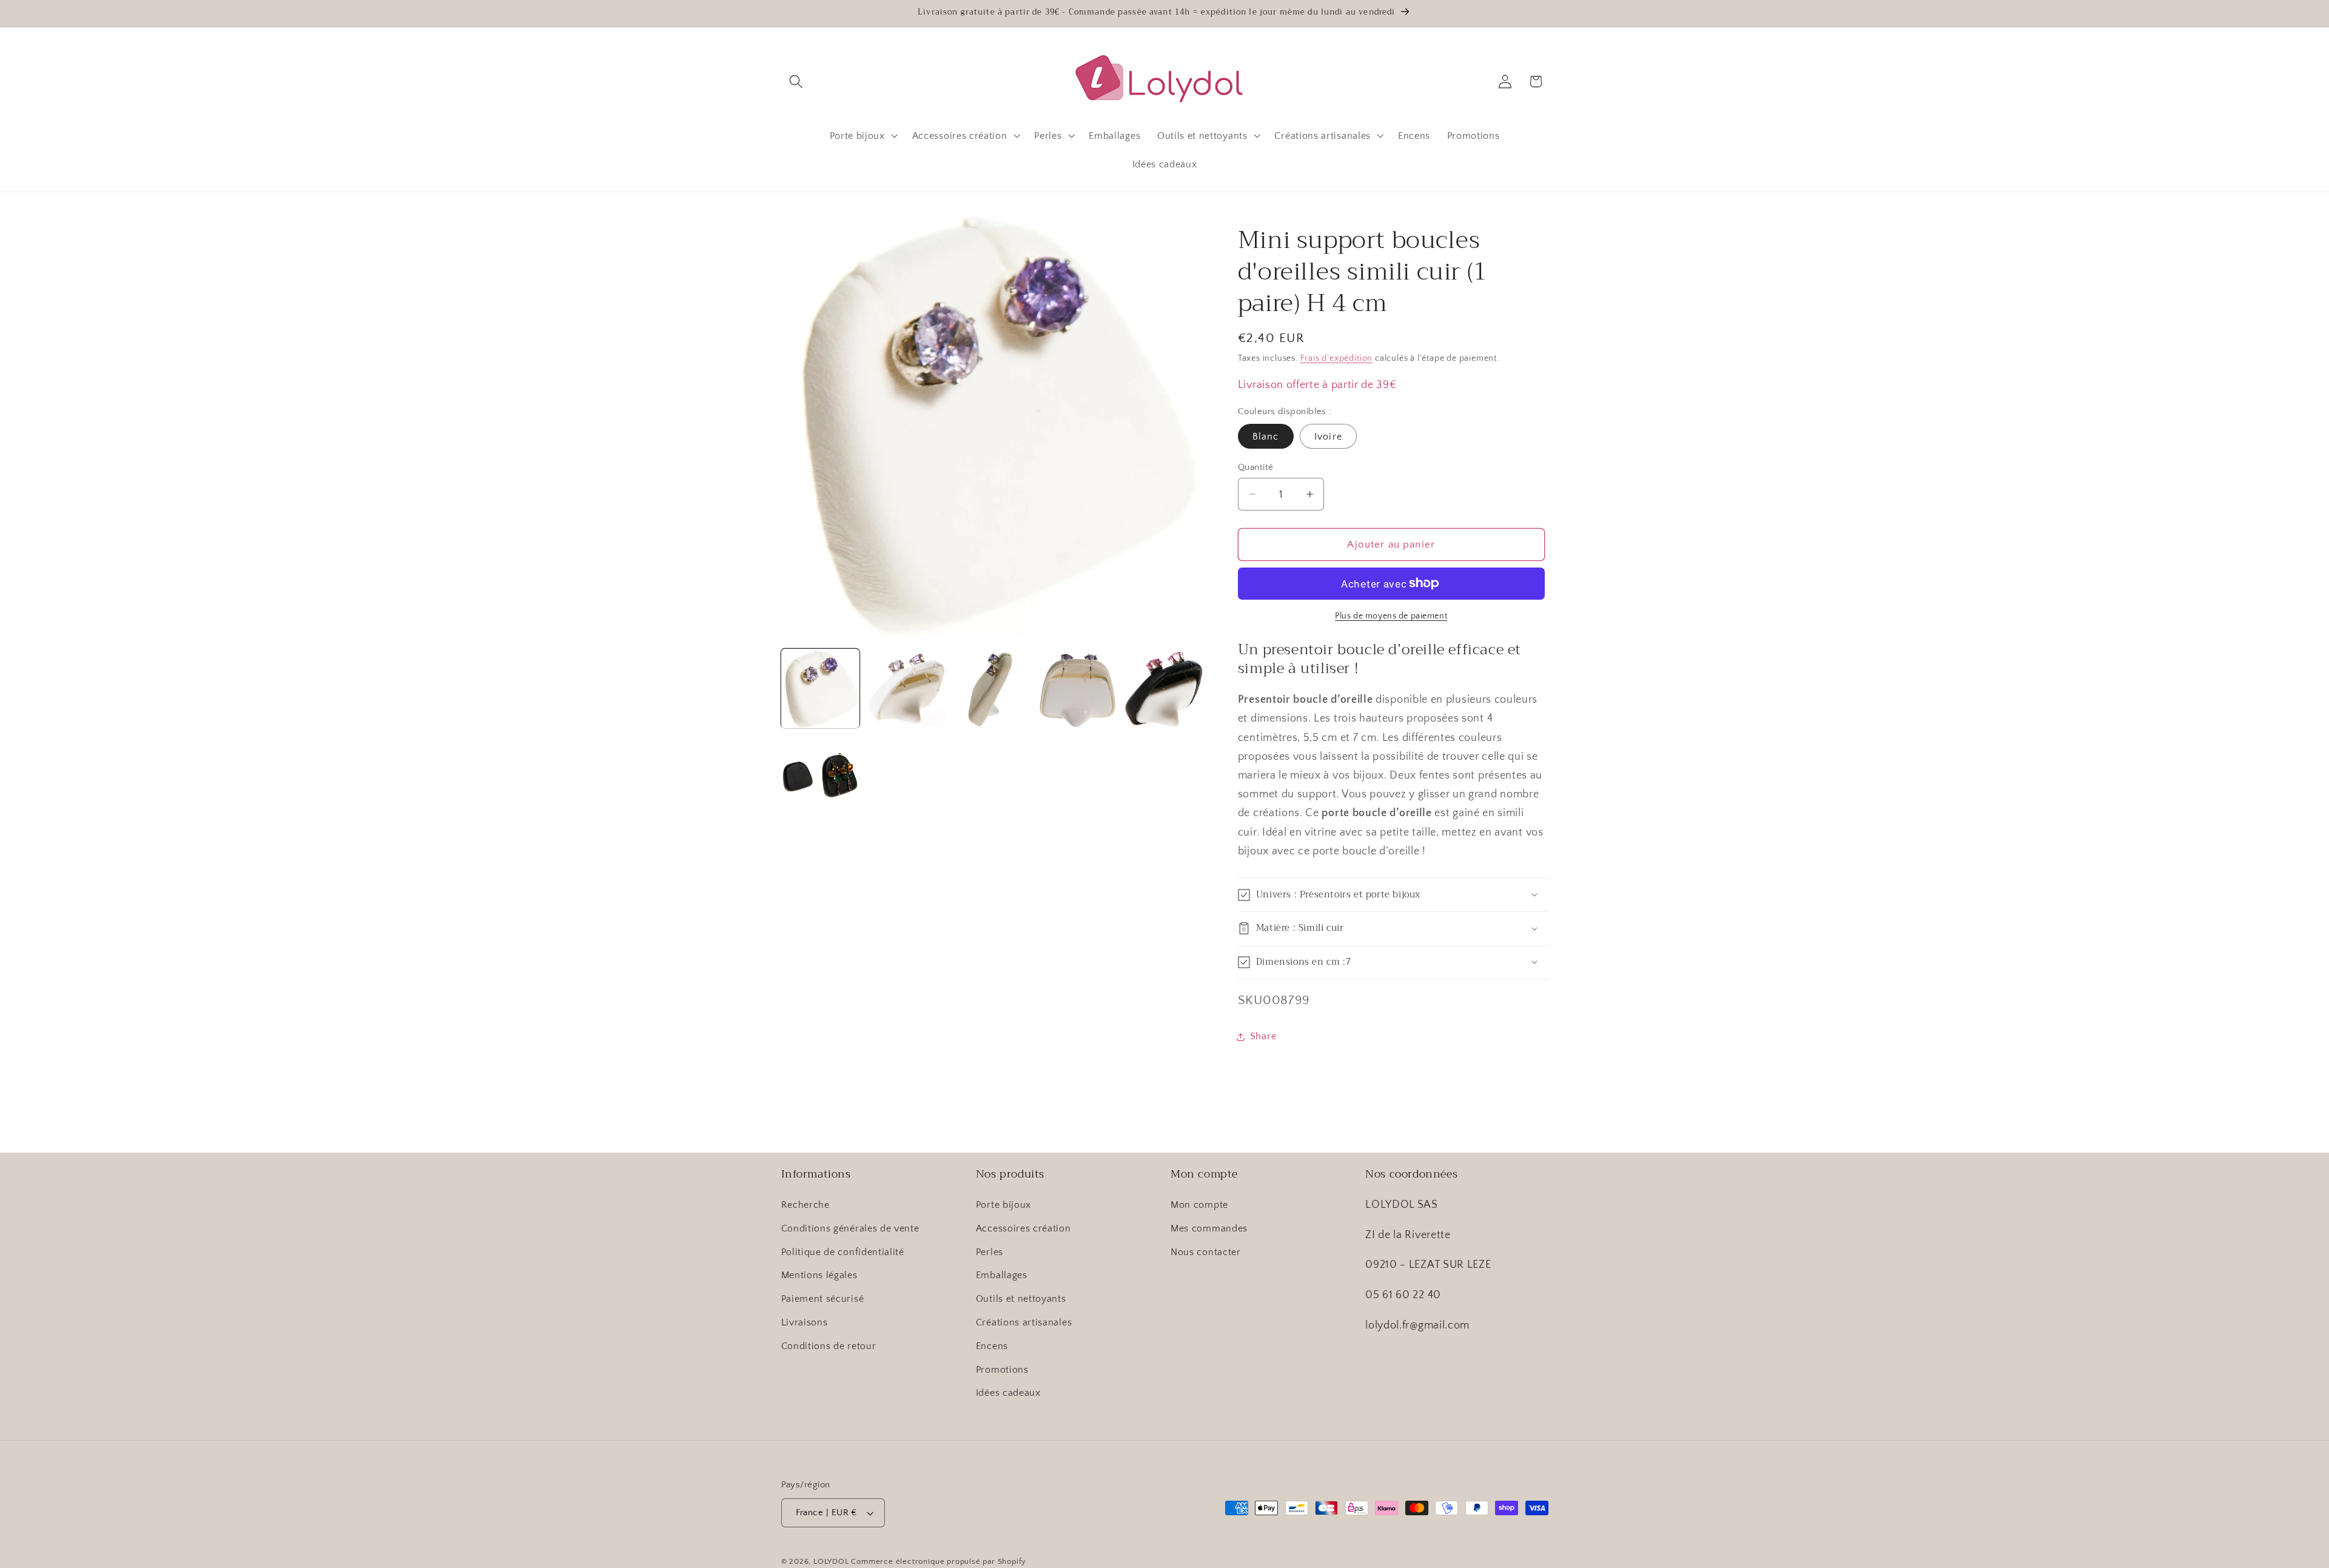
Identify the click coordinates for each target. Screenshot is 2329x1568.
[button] (797, 82)
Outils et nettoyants (1021, 1299)
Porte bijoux (1003, 1205)
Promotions (1002, 1370)
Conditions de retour (829, 1346)
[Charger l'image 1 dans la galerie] (821, 689)
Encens (992, 1346)
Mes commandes (1209, 1228)
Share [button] (1263, 1036)
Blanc (1266, 437)
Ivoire (1328, 437)
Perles (990, 1252)
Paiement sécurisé (823, 1299)
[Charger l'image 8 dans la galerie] (821, 774)
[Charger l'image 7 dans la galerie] (1163, 689)
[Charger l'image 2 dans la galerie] (906, 689)
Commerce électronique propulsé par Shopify (939, 1561)
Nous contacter (1206, 1252)
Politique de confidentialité (843, 1252)
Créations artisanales (1024, 1322)
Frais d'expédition (1337, 358)
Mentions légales (819, 1275)
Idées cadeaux (1008, 1393)
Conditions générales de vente (850, 1228)
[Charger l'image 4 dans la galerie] (992, 689)
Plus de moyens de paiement (1391, 616)
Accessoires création (1023, 1228)
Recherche (805, 1205)
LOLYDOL (831, 1561)
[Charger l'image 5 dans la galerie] (1078, 689)
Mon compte (1199, 1205)
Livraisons (805, 1322)
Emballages (1002, 1275)
